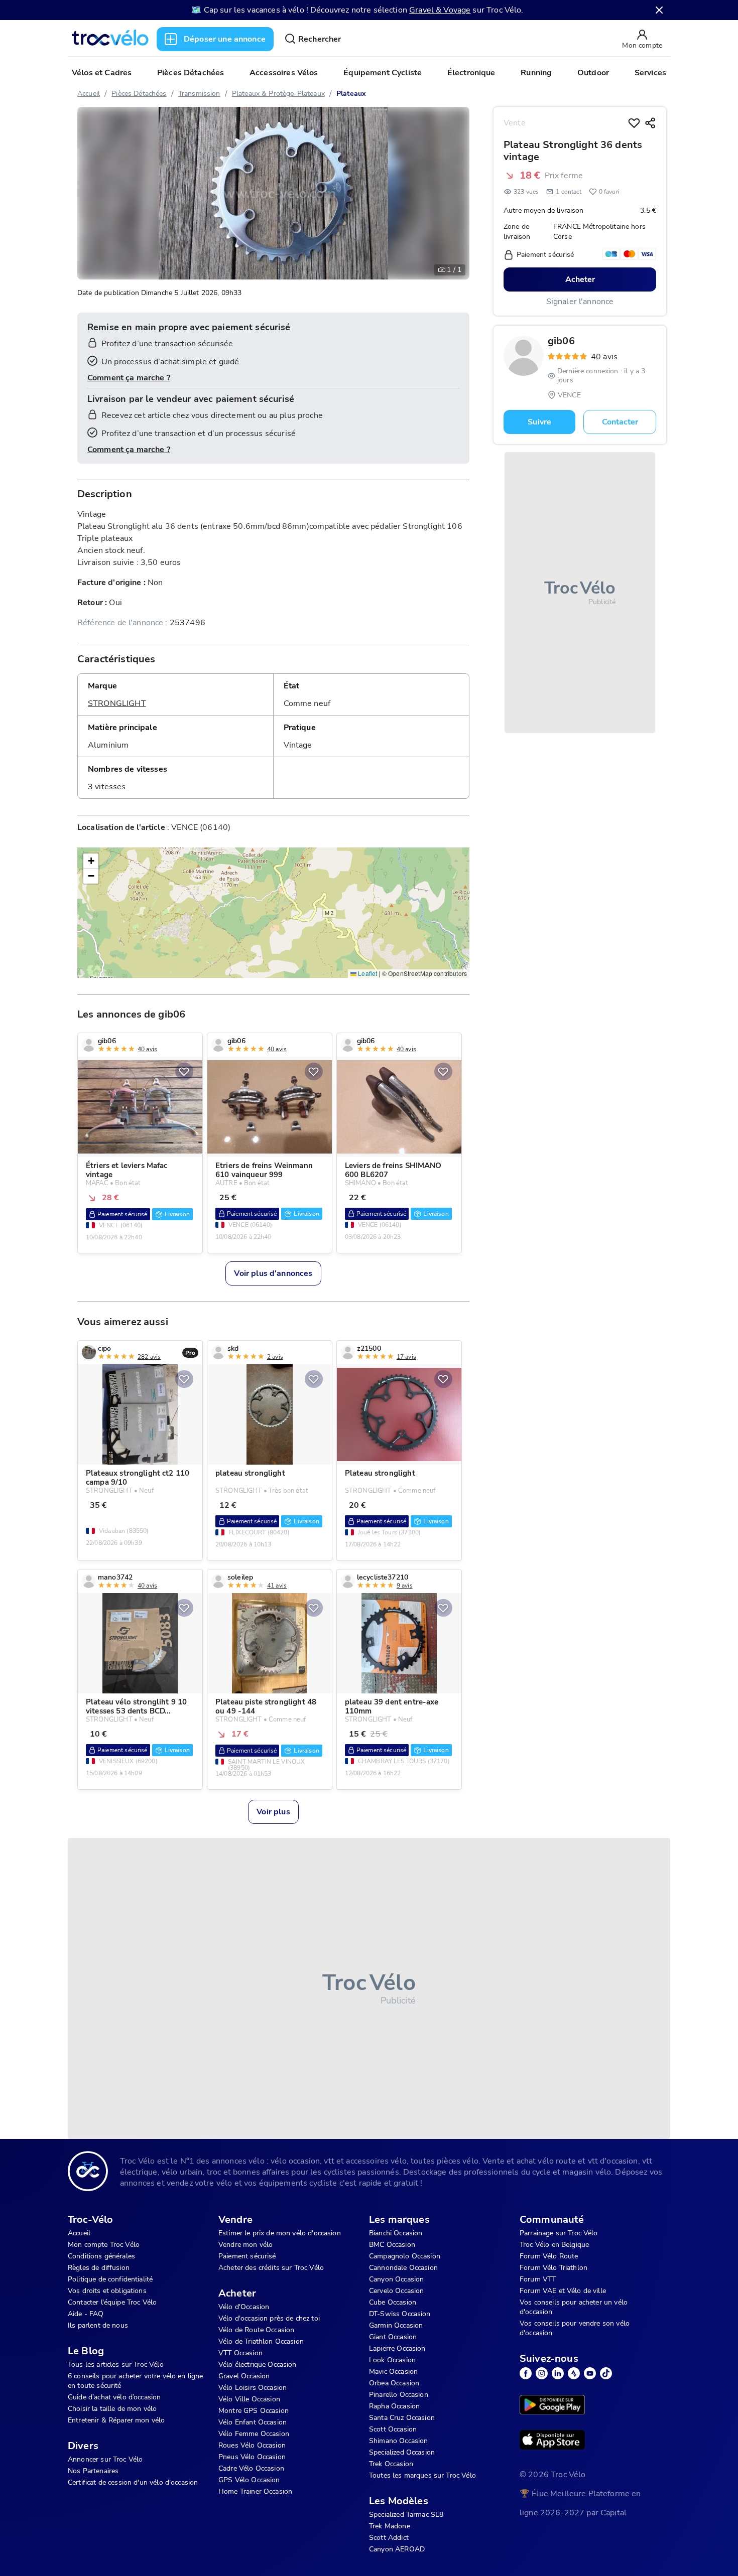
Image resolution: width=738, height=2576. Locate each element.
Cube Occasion (393, 2302)
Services (650, 73)
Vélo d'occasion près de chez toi (269, 2318)
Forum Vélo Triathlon (553, 2268)
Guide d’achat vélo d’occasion (114, 2397)
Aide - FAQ (86, 2314)
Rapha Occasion (394, 2406)
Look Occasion (392, 2360)
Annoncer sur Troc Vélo (105, 2459)
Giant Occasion (393, 2337)
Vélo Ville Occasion (249, 2399)
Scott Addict (389, 2538)
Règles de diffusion (99, 2268)
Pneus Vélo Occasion (252, 2457)
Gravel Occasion (244, 2376)
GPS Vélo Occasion (249, 2480)
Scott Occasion (393, 2429)
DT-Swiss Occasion (400, 2314)
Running (536, 73)
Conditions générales (101, 2256)
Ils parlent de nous (98, 2325)
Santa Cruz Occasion (402, 2418)
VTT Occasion (240, 2353)
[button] (91, 861)
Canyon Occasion (396, 2279)
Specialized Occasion (402, 2452)
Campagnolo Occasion (405, 2256)
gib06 (561, 341)
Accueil (89, 94)
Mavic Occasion (393, 2372)
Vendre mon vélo (245, 2245)
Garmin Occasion (396, 2325)
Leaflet (367, 973)
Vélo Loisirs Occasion (253, 2388)
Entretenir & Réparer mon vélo (116, 2420)
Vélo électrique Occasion (258, 2365)
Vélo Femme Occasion (254, 2434)
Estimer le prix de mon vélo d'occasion (280, 2233)
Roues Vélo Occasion (252, 2445)
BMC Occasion (392, 2245)
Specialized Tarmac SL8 (406, 2515)
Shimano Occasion (398, 2441)
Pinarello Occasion (399, 2395)
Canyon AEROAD (397, 2549)
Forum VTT (538, 2279)
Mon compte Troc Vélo (104, 2245)
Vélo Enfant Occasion (253, 2422)
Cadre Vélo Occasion (251, 2468)
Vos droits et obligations (107, 2291)
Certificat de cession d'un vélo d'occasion (133, 2482)
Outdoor (593, 73)
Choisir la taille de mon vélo (112, 2409)
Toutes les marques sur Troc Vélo (422, 2475)
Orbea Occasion (394, 2383)
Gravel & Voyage (440, 10)
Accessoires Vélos (284, 73)
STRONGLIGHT (117, 703)
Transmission (199, 94)
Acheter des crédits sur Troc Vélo (271, 2268)
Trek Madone (390, 2526)
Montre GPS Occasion (254, 2411)
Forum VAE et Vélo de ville (563, 2291)
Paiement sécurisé (247, 2256)
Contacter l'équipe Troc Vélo (112, 2302)
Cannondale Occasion (403, 2268)
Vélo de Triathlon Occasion (261, 2341)
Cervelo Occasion (396, 2291)
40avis (604, 357)
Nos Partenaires (93, 2471)
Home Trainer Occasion (255, 2491)
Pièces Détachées (191, 73)
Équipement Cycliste (383, 73)
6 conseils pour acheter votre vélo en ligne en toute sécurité (135, 2381)
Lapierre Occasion (397, 2348)
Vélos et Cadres (102, 73)
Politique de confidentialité (110, 2279)
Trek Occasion (391, 2464)
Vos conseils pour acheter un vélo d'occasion (574, 2307)
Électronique (471, 73)
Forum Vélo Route (549, 2256)
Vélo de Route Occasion (256, 2330)
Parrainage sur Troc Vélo (559, 2233)
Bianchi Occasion (396, 2233)
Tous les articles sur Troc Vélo (116, 2365)
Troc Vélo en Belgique (554, 2245)
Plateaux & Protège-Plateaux (278, 94)
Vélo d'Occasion (244, 2307)
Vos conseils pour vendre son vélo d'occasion (575, 2328)
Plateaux (351, 94)
